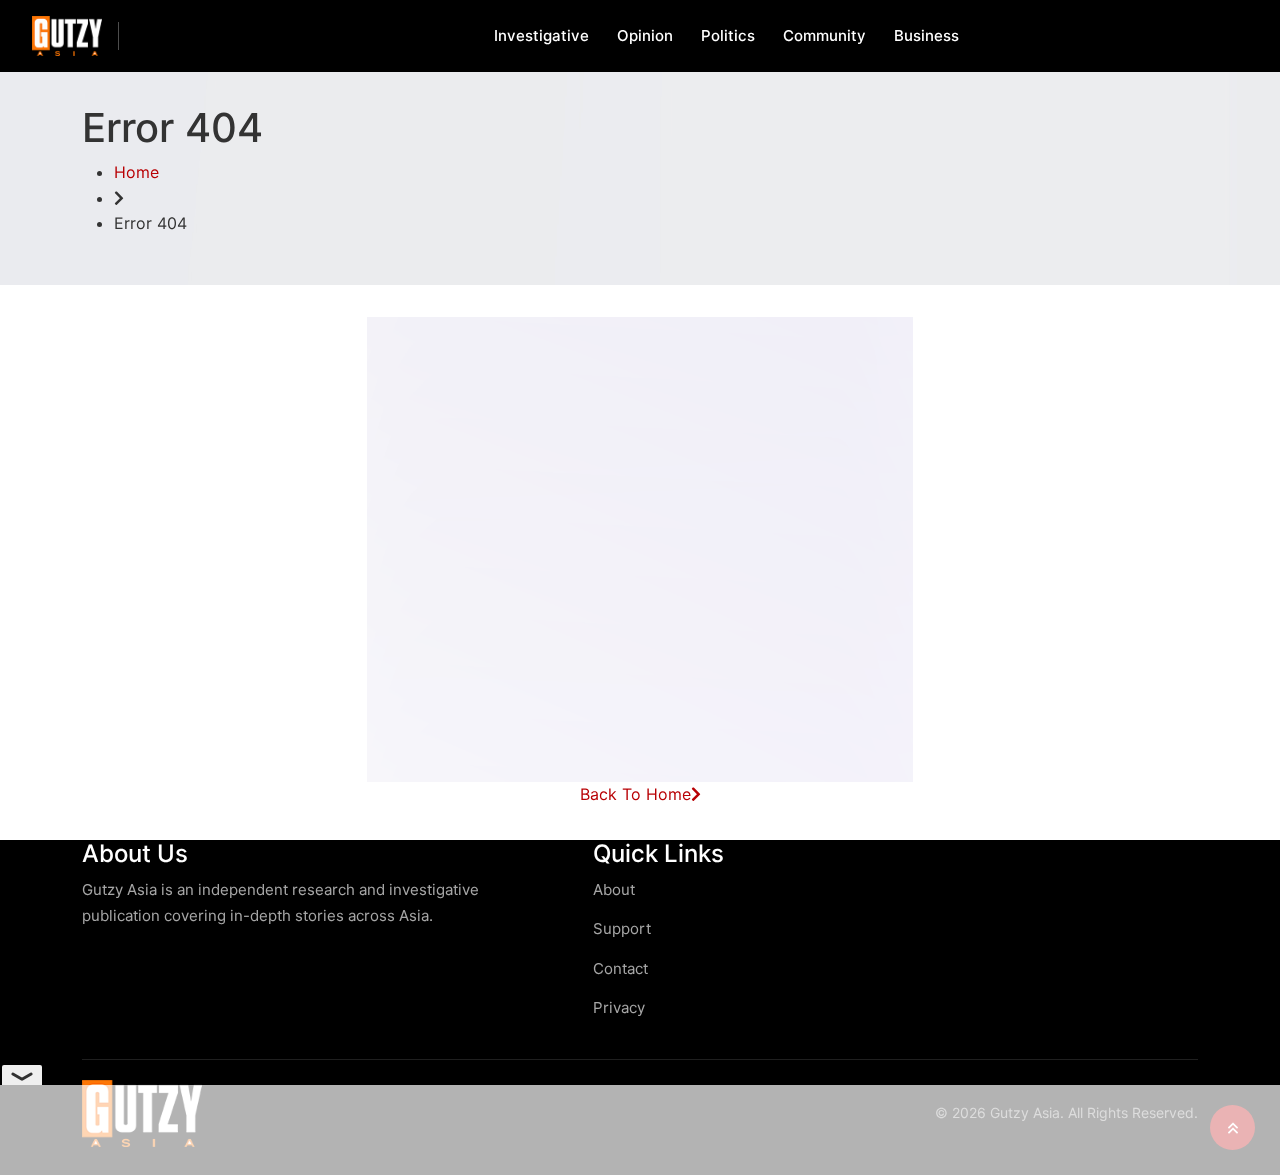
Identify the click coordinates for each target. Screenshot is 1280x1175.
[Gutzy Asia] (67, 35)
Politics (728, 35)
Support (622, 928)
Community (824, 35)
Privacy (619, 1007)
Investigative (541, 35)
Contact (620, 968)
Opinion (645, 35)
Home (136, 172)
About (614, 889)
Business (926, 35)
